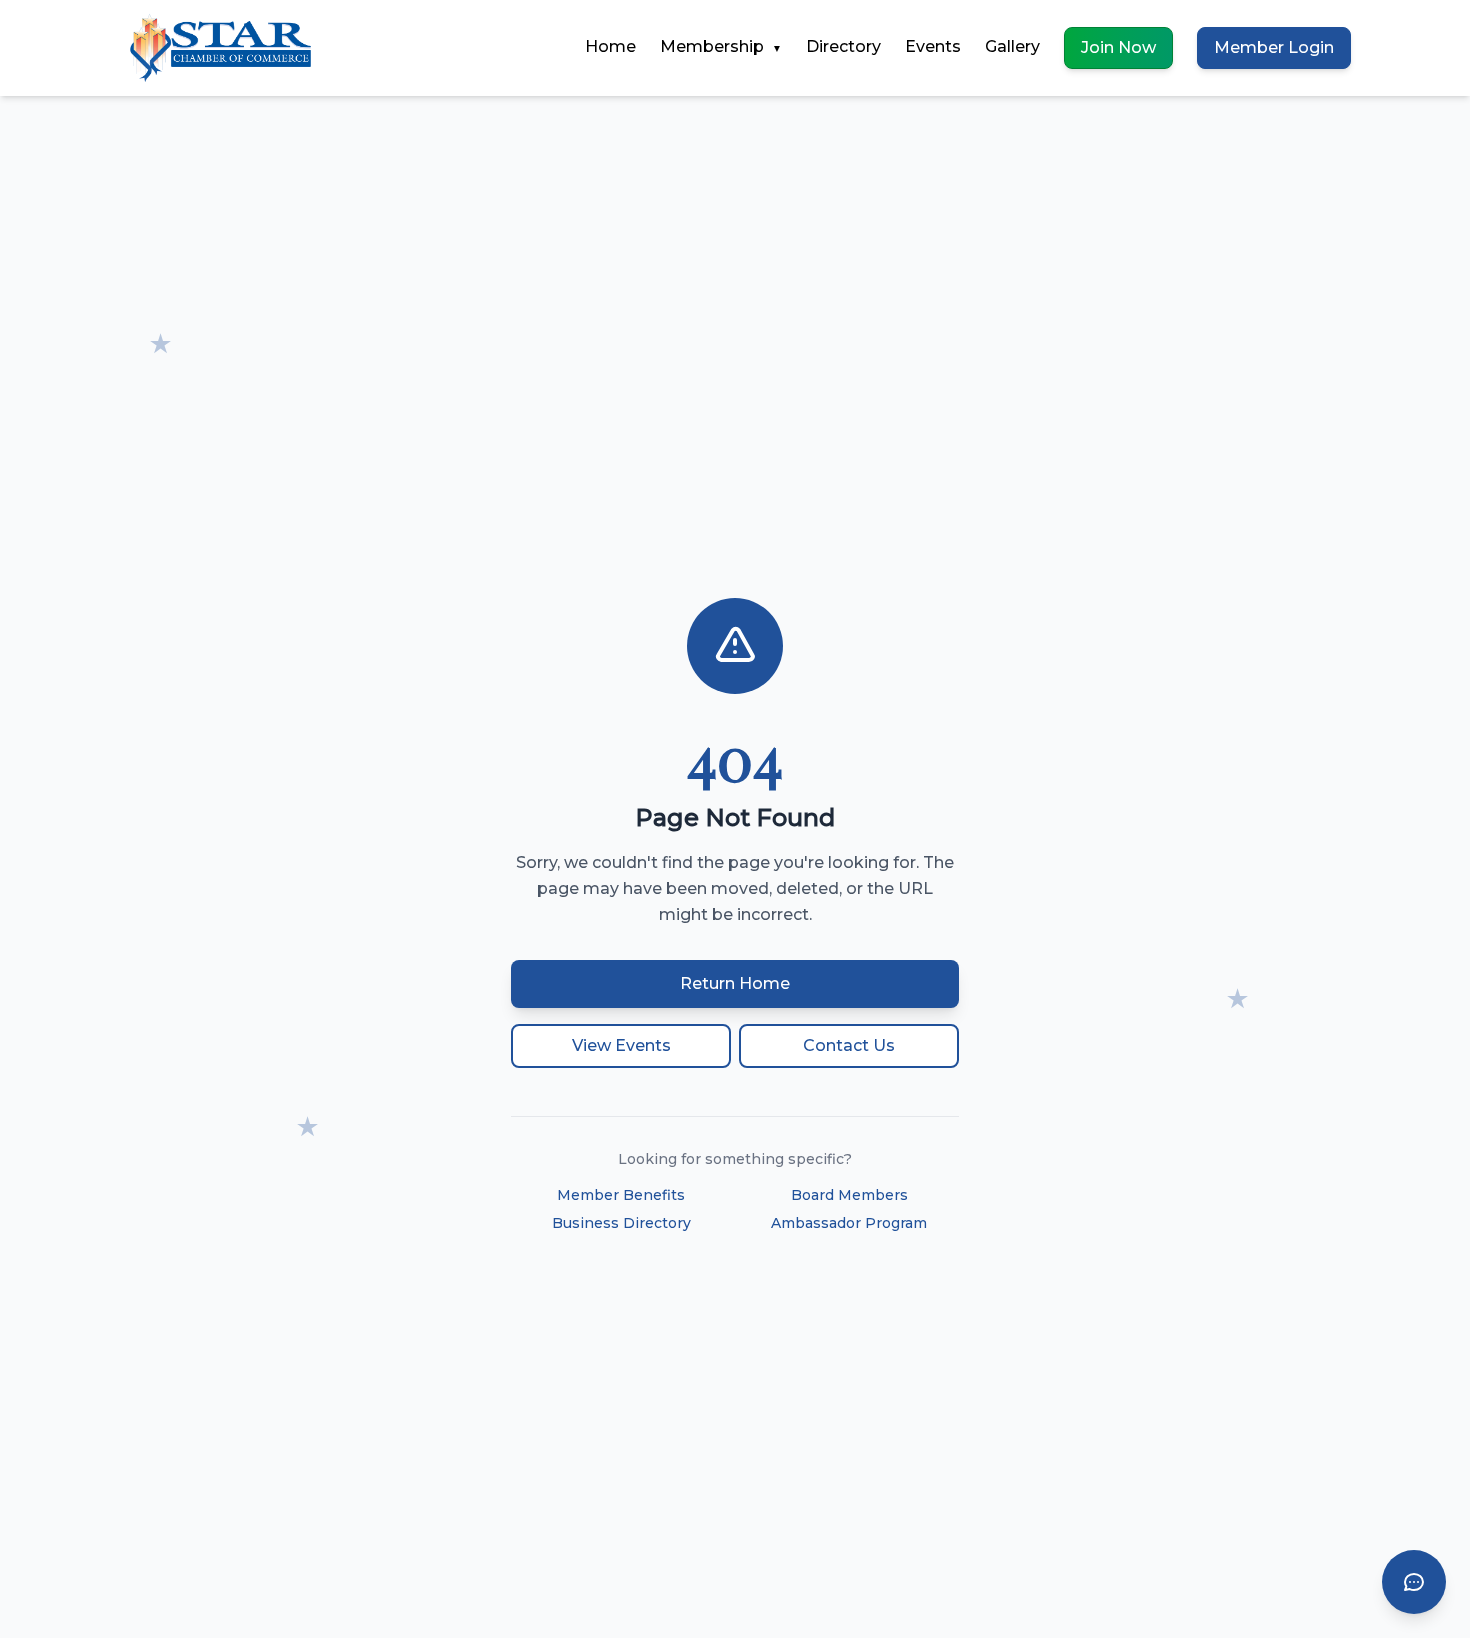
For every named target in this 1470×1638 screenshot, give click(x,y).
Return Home (735, 983)
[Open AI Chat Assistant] (1414, 1582)
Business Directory (621, 1223)
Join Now (1118, 47)
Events (933, 46)
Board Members (849, 1195)
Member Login (1274, 47)
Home (610, 46)
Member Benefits (621, 1195)
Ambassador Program (849, 1223)
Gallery (1012, 46)
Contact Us (849, 1045)
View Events (621, 1045)
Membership (721, 46)
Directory (843, 46)
